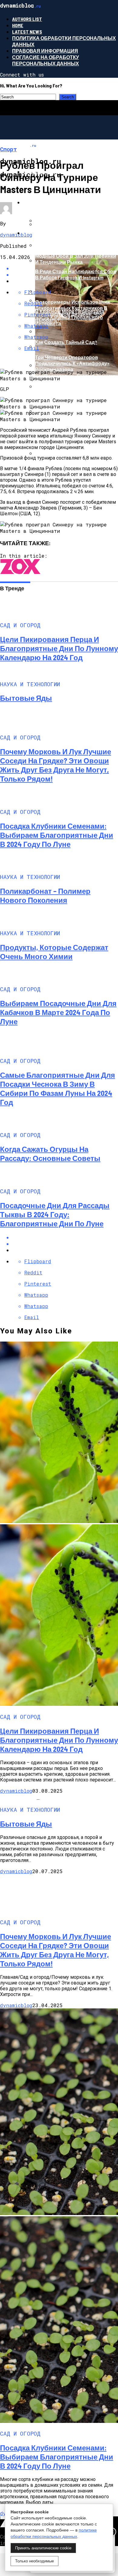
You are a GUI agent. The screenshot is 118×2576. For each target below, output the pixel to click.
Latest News (27, 32)
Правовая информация (45, 51)
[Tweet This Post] (65, 1244)
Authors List (27, 19)
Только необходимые (34, 2561)
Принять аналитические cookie (43, 2548)
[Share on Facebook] (65, 1237)
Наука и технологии (51, 202)
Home (18, 25)
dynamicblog (16, 235)
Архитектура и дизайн (54, 233)
